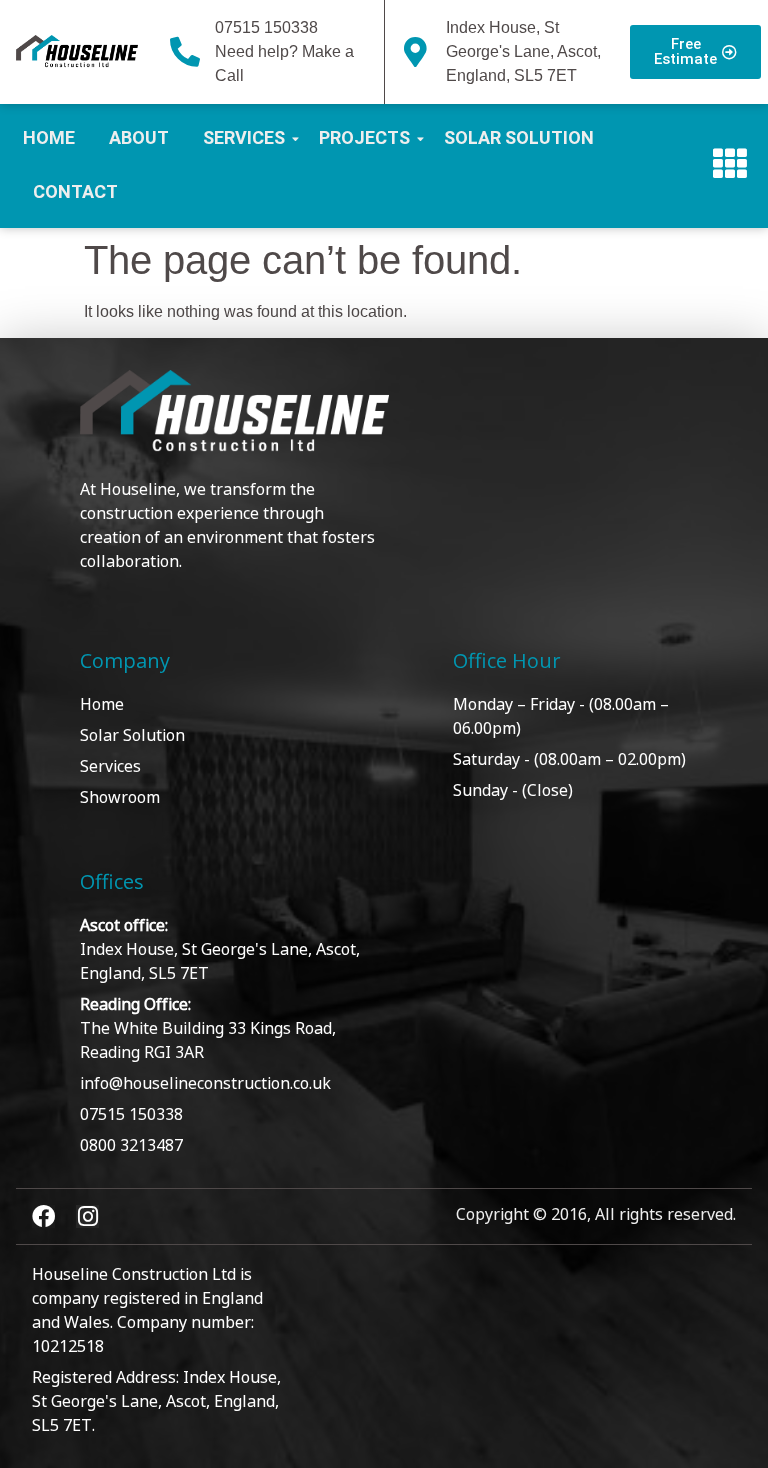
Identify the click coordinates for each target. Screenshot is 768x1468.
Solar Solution (519, 137)
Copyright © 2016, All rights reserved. (596, 1213)
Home (49, 137)
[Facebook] (43, 1216)
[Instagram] (87, 1216)
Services (244, 137)
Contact (75, 191)
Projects (364, 137)
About (139, 137)
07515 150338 (266, 27)
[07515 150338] (185, 52)
